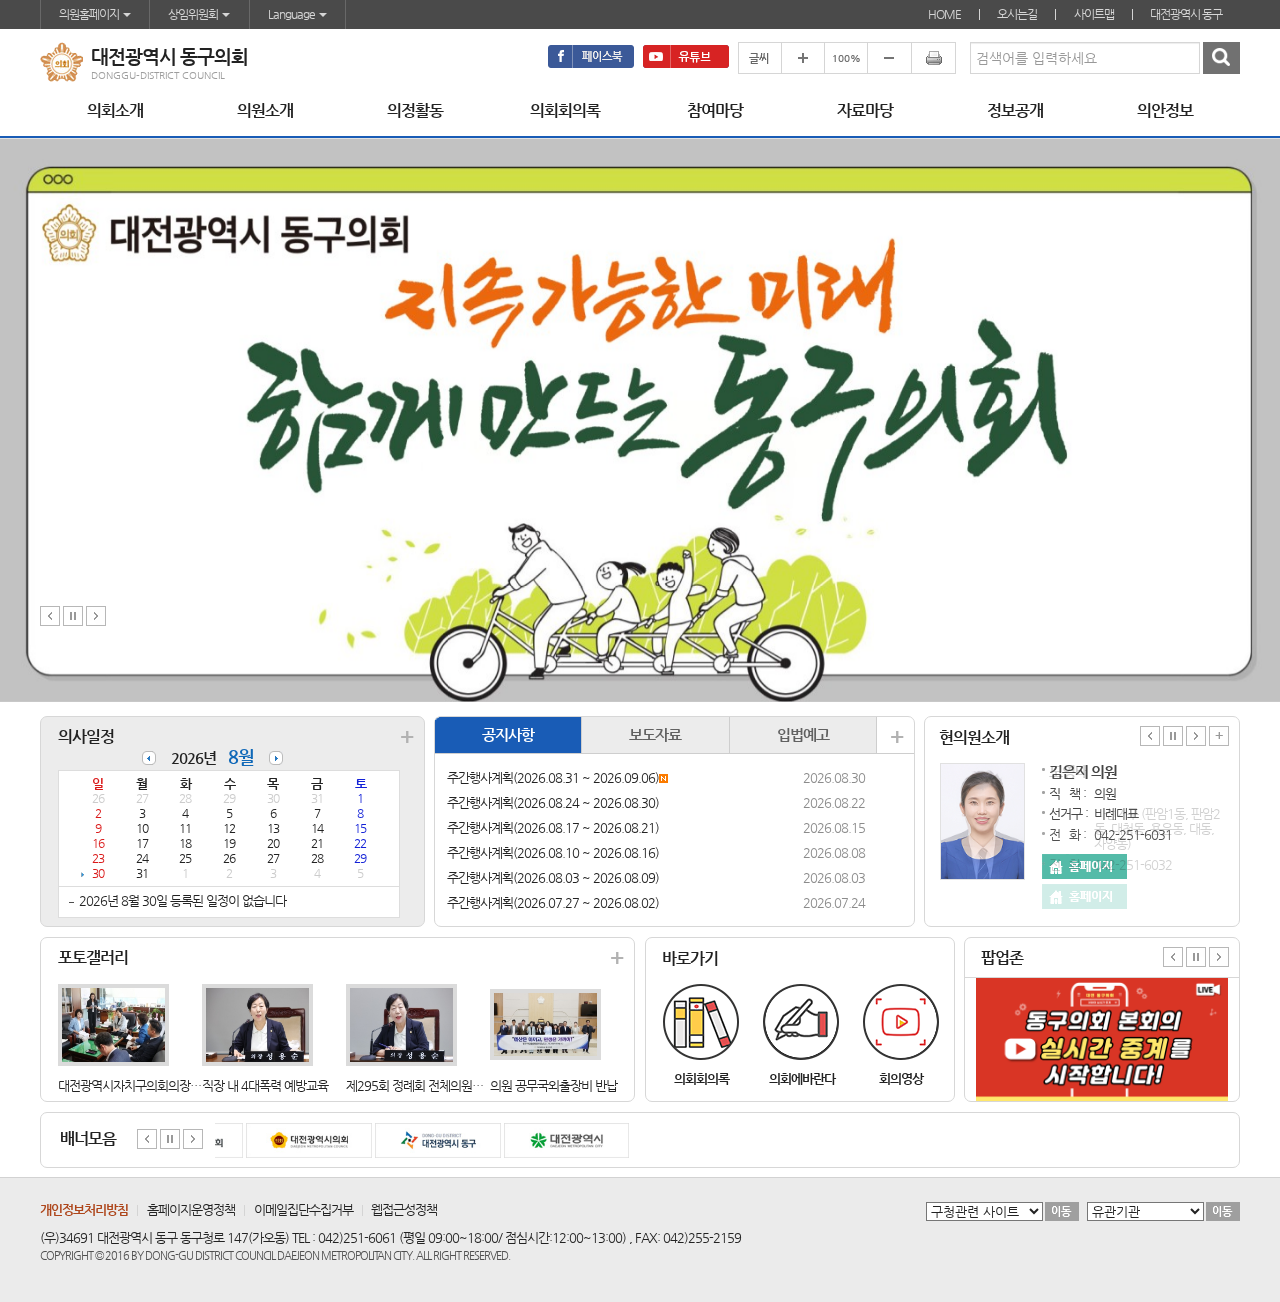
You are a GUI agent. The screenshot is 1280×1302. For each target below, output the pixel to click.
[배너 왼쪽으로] (147, 1137)
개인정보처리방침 (84, 1209)
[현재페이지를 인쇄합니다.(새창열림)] (933, 58)
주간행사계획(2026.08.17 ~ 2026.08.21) (553, 827)
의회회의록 (701, 1078)
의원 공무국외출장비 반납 (553, 1085)
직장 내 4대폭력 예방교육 (265, 1085)
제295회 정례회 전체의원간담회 (425, 1085)
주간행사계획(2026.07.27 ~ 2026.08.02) (553, 902)
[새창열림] (591, 56)
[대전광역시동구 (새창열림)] (426, 1140)
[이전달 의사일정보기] (149, 750)
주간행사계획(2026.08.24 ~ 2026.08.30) (553, 802)
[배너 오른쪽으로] (193, 1137)
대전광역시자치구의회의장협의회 (140, 1085)
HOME (944, 14)
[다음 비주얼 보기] (96, 614)
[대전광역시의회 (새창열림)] (297, 1140)
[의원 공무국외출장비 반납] (545, 1023)
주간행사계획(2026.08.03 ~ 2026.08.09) (553, 877)
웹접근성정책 (404, 1209)
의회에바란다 (802, 1078)
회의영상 (901, 1078)
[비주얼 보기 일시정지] (73, 614)
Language (292, 14)
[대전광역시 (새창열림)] (555, 1140)
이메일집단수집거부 (303, 1209)
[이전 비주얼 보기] (50, 614)
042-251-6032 (1133, 864)
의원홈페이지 (90, 14)
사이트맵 (1094, 14)
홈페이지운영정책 (191, 1209)
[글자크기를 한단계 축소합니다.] (889, 58)
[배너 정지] (170, 1137)
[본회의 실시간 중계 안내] (1102, 985)
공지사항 (508, 734)
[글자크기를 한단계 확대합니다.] (802, 58)
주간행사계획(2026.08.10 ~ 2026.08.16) (553, 852)
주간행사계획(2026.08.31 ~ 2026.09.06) (553, 777)
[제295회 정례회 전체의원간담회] (401, 1023)
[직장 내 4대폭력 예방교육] (257, 1023)
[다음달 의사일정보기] (276, 750)
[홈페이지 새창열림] (1084, 896)
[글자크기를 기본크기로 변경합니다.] (845, 58)
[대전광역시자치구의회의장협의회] (113, 1023)
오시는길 (1017, 14)
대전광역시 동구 (1186, 14)
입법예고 (803, 734)
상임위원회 (194, 14)
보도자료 (655, 734)
